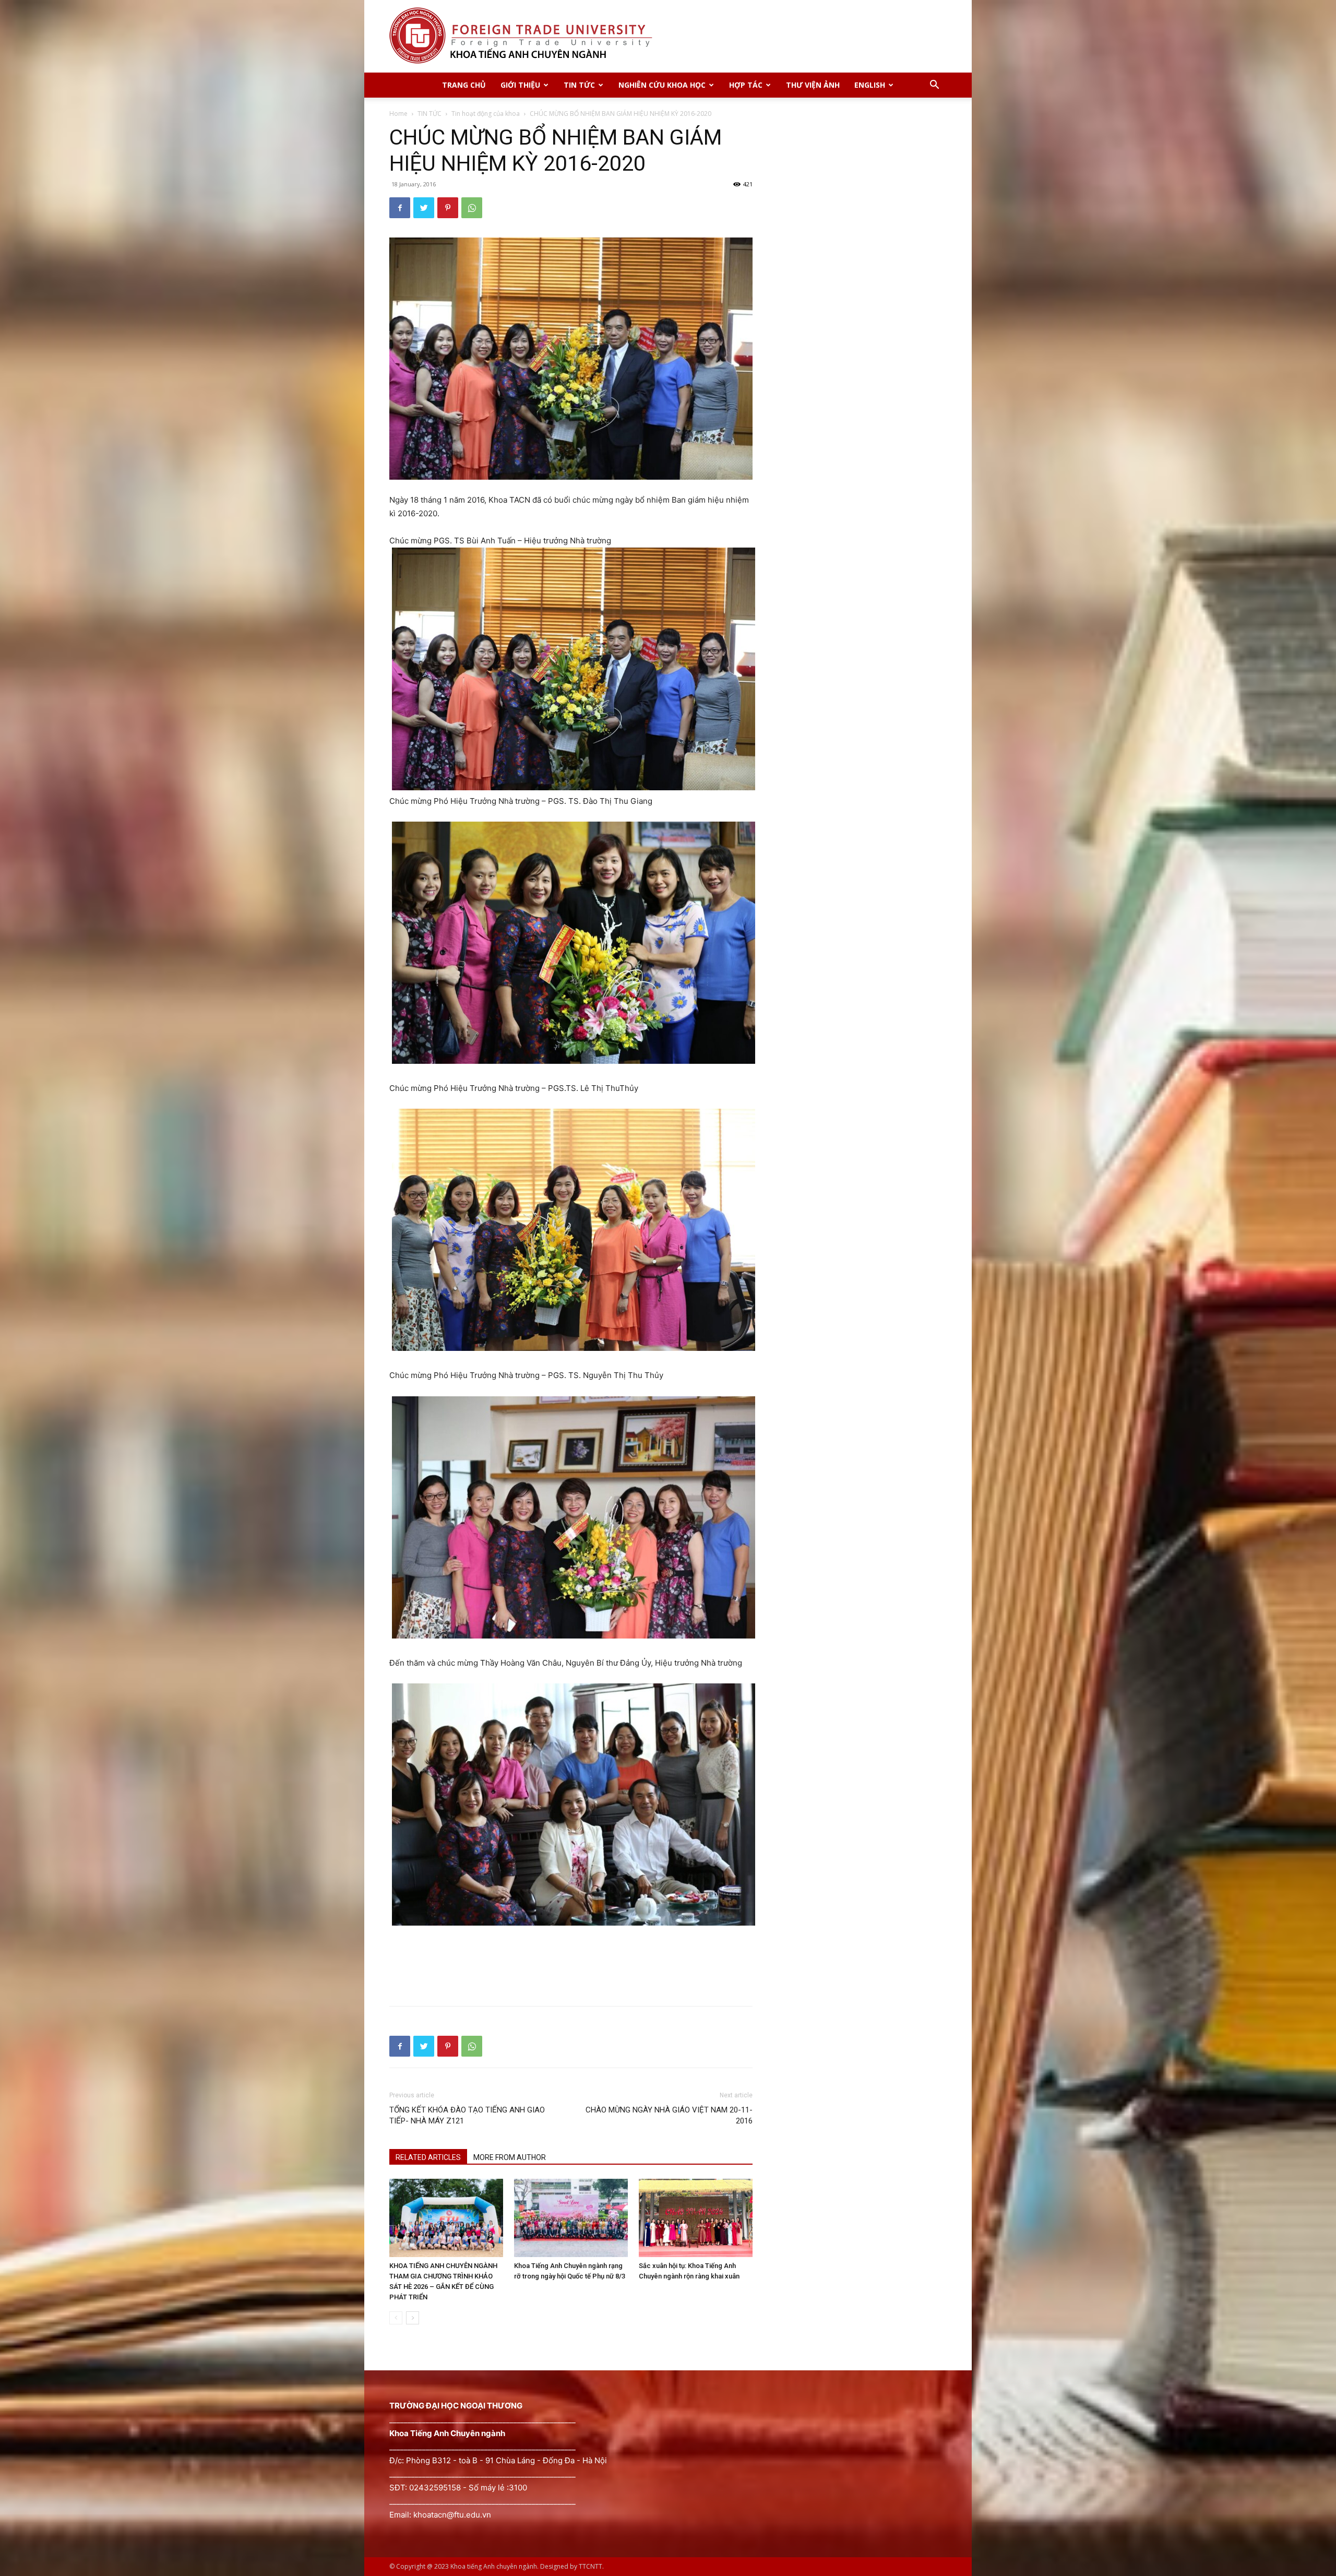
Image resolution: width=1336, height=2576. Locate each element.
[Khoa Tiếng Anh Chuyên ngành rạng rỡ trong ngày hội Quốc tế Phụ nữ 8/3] (571, 2218)
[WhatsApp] (472, 208)
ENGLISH (870, 85)
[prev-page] (396, 2318)
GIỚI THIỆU (520, 85)
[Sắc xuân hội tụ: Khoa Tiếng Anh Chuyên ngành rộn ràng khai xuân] (696, 2218)
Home (398, 114)
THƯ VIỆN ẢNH (813, 85)
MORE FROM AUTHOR (510, 2157)
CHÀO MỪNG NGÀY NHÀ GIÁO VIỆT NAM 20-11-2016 (669, 2115)
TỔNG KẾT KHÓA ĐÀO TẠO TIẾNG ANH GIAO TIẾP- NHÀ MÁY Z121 (467, 2115)
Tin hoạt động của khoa (486, 114)
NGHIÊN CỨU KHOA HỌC (662, 85)
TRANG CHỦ (464, 85)
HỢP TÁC (746, 85)
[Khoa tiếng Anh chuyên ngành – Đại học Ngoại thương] (668, 36)
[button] (934, 86)
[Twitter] (424, 208)
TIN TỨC (579, 85)
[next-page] (413, 2318)
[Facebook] (400, 208)
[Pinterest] (448, 208)
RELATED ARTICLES (428, 2157)
